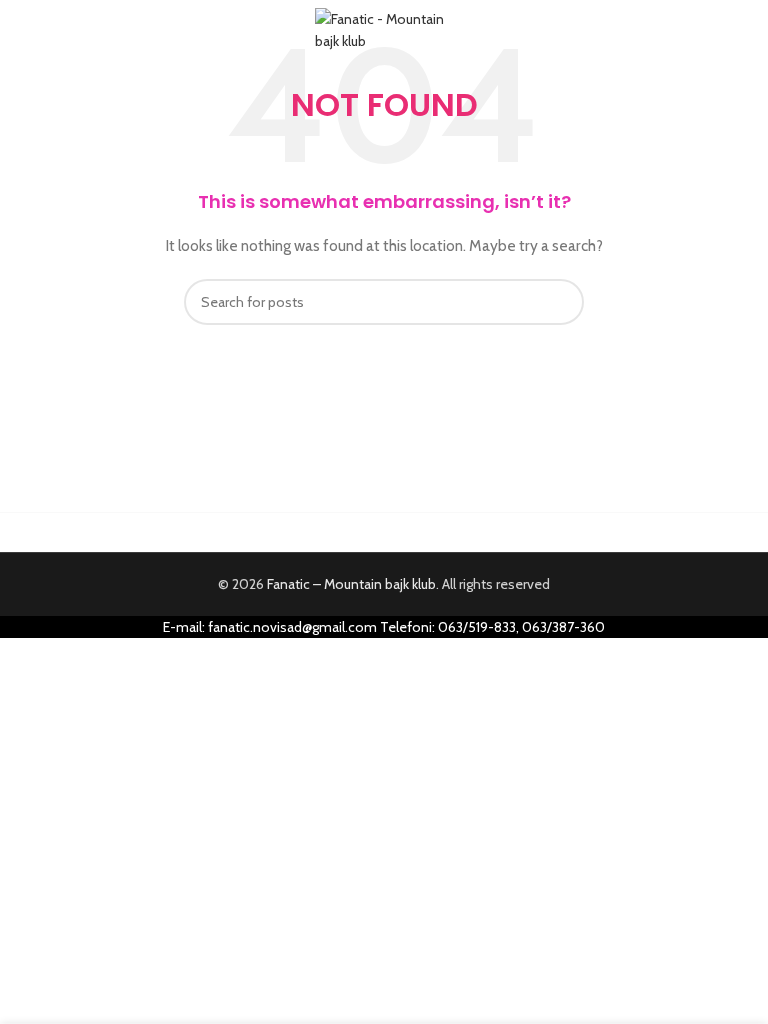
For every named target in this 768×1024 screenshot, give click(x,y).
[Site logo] (384, 28)
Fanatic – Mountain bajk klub (351, 584)
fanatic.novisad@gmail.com (292, 627)
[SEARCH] (561, 302)
